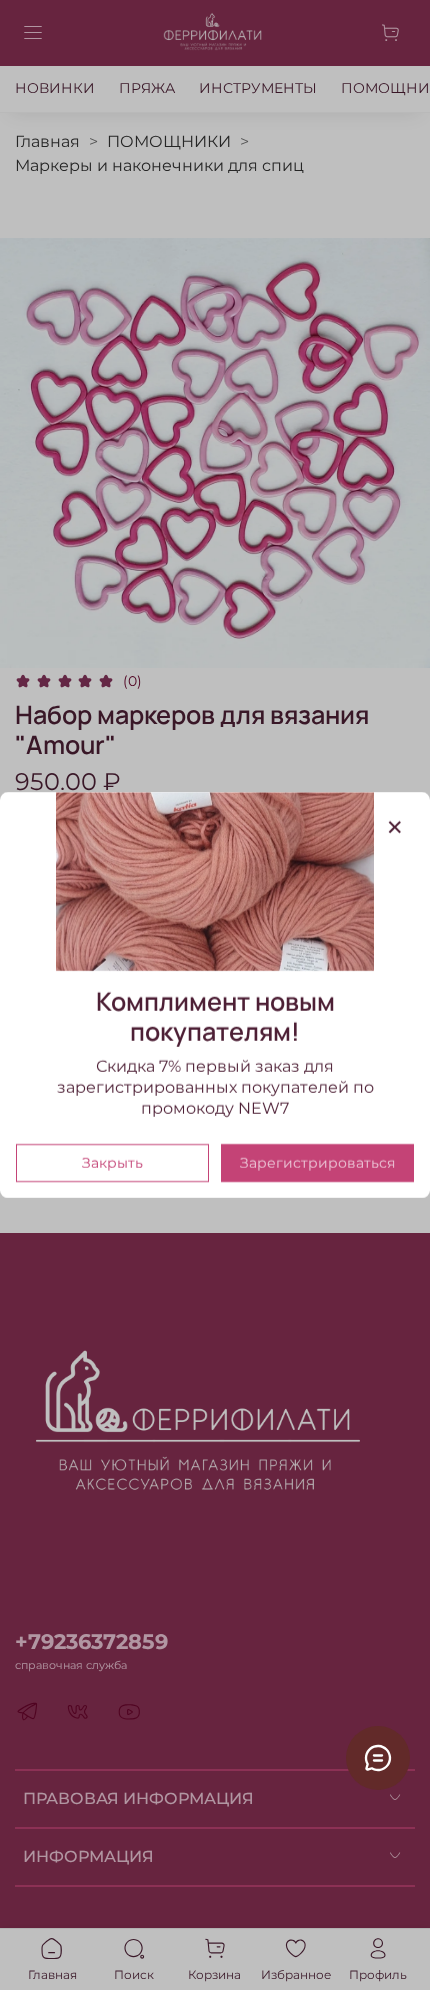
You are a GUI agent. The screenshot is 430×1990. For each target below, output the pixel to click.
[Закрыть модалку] (395, 828)
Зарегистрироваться (317, 1163)
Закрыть (112, 1163)
